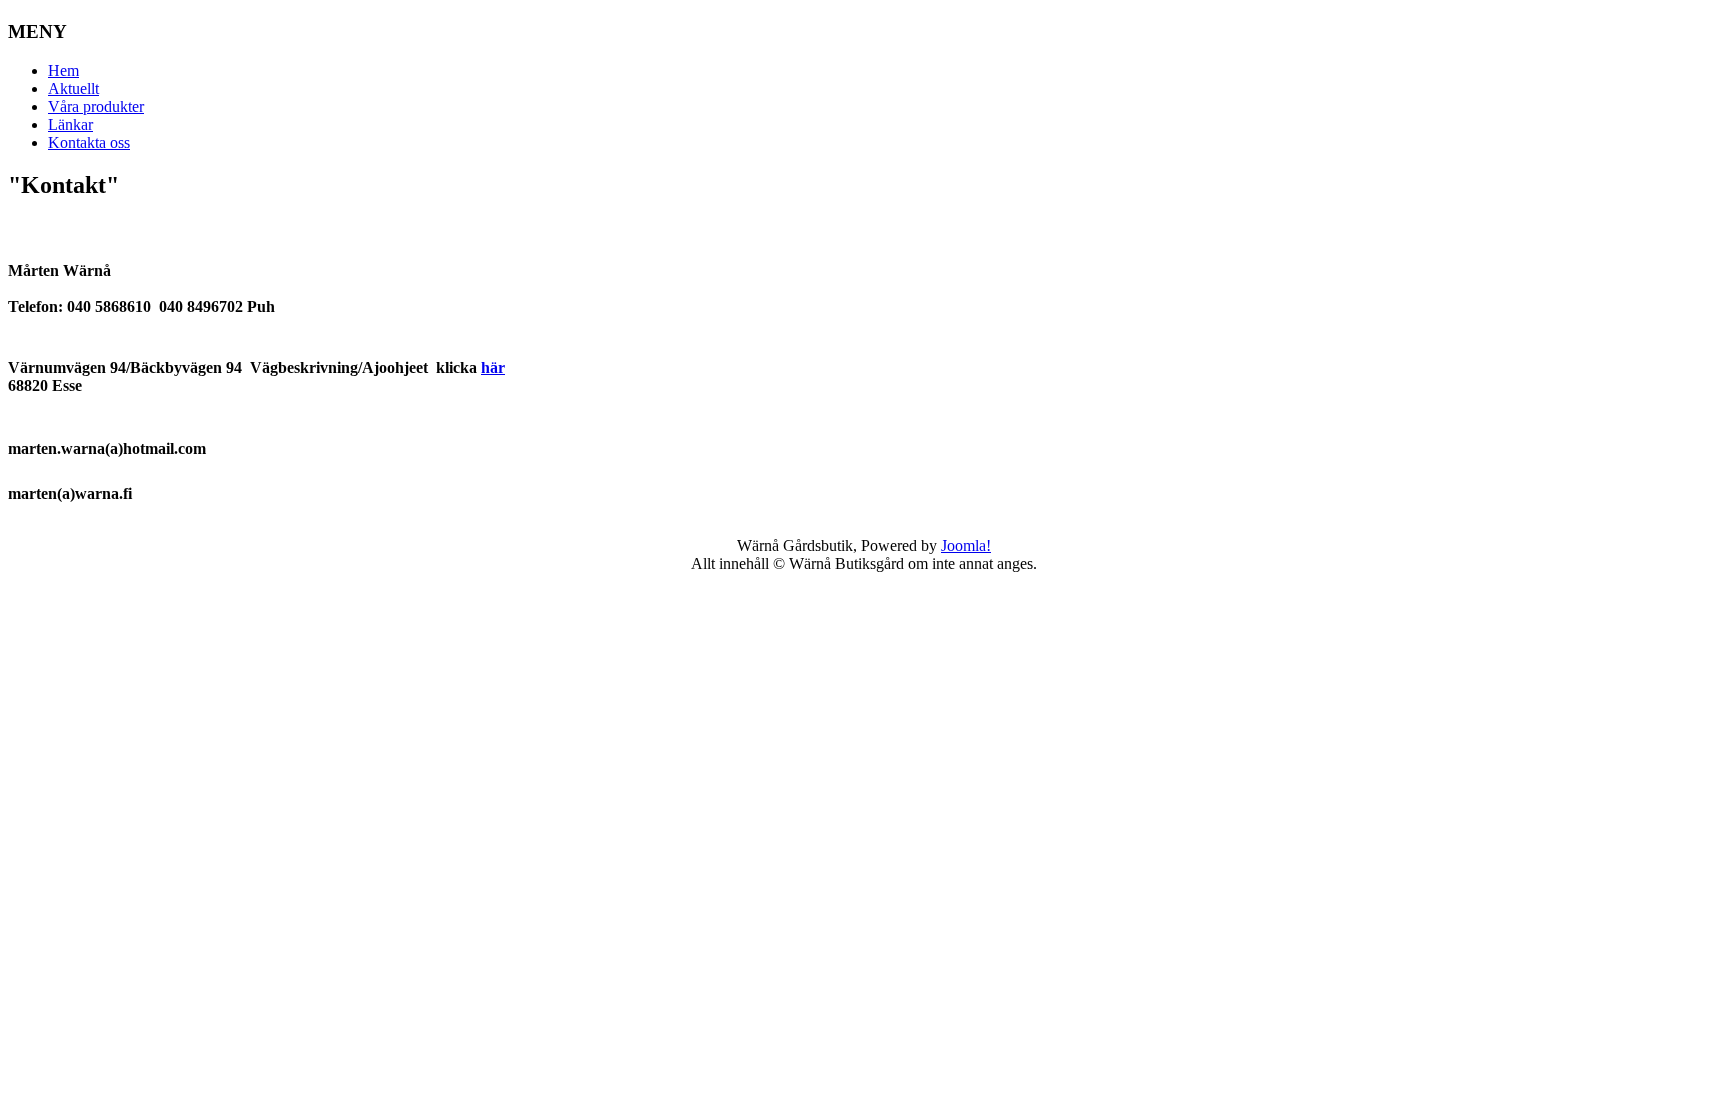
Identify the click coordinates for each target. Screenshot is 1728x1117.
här (493, 367)
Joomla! (966, 545)
